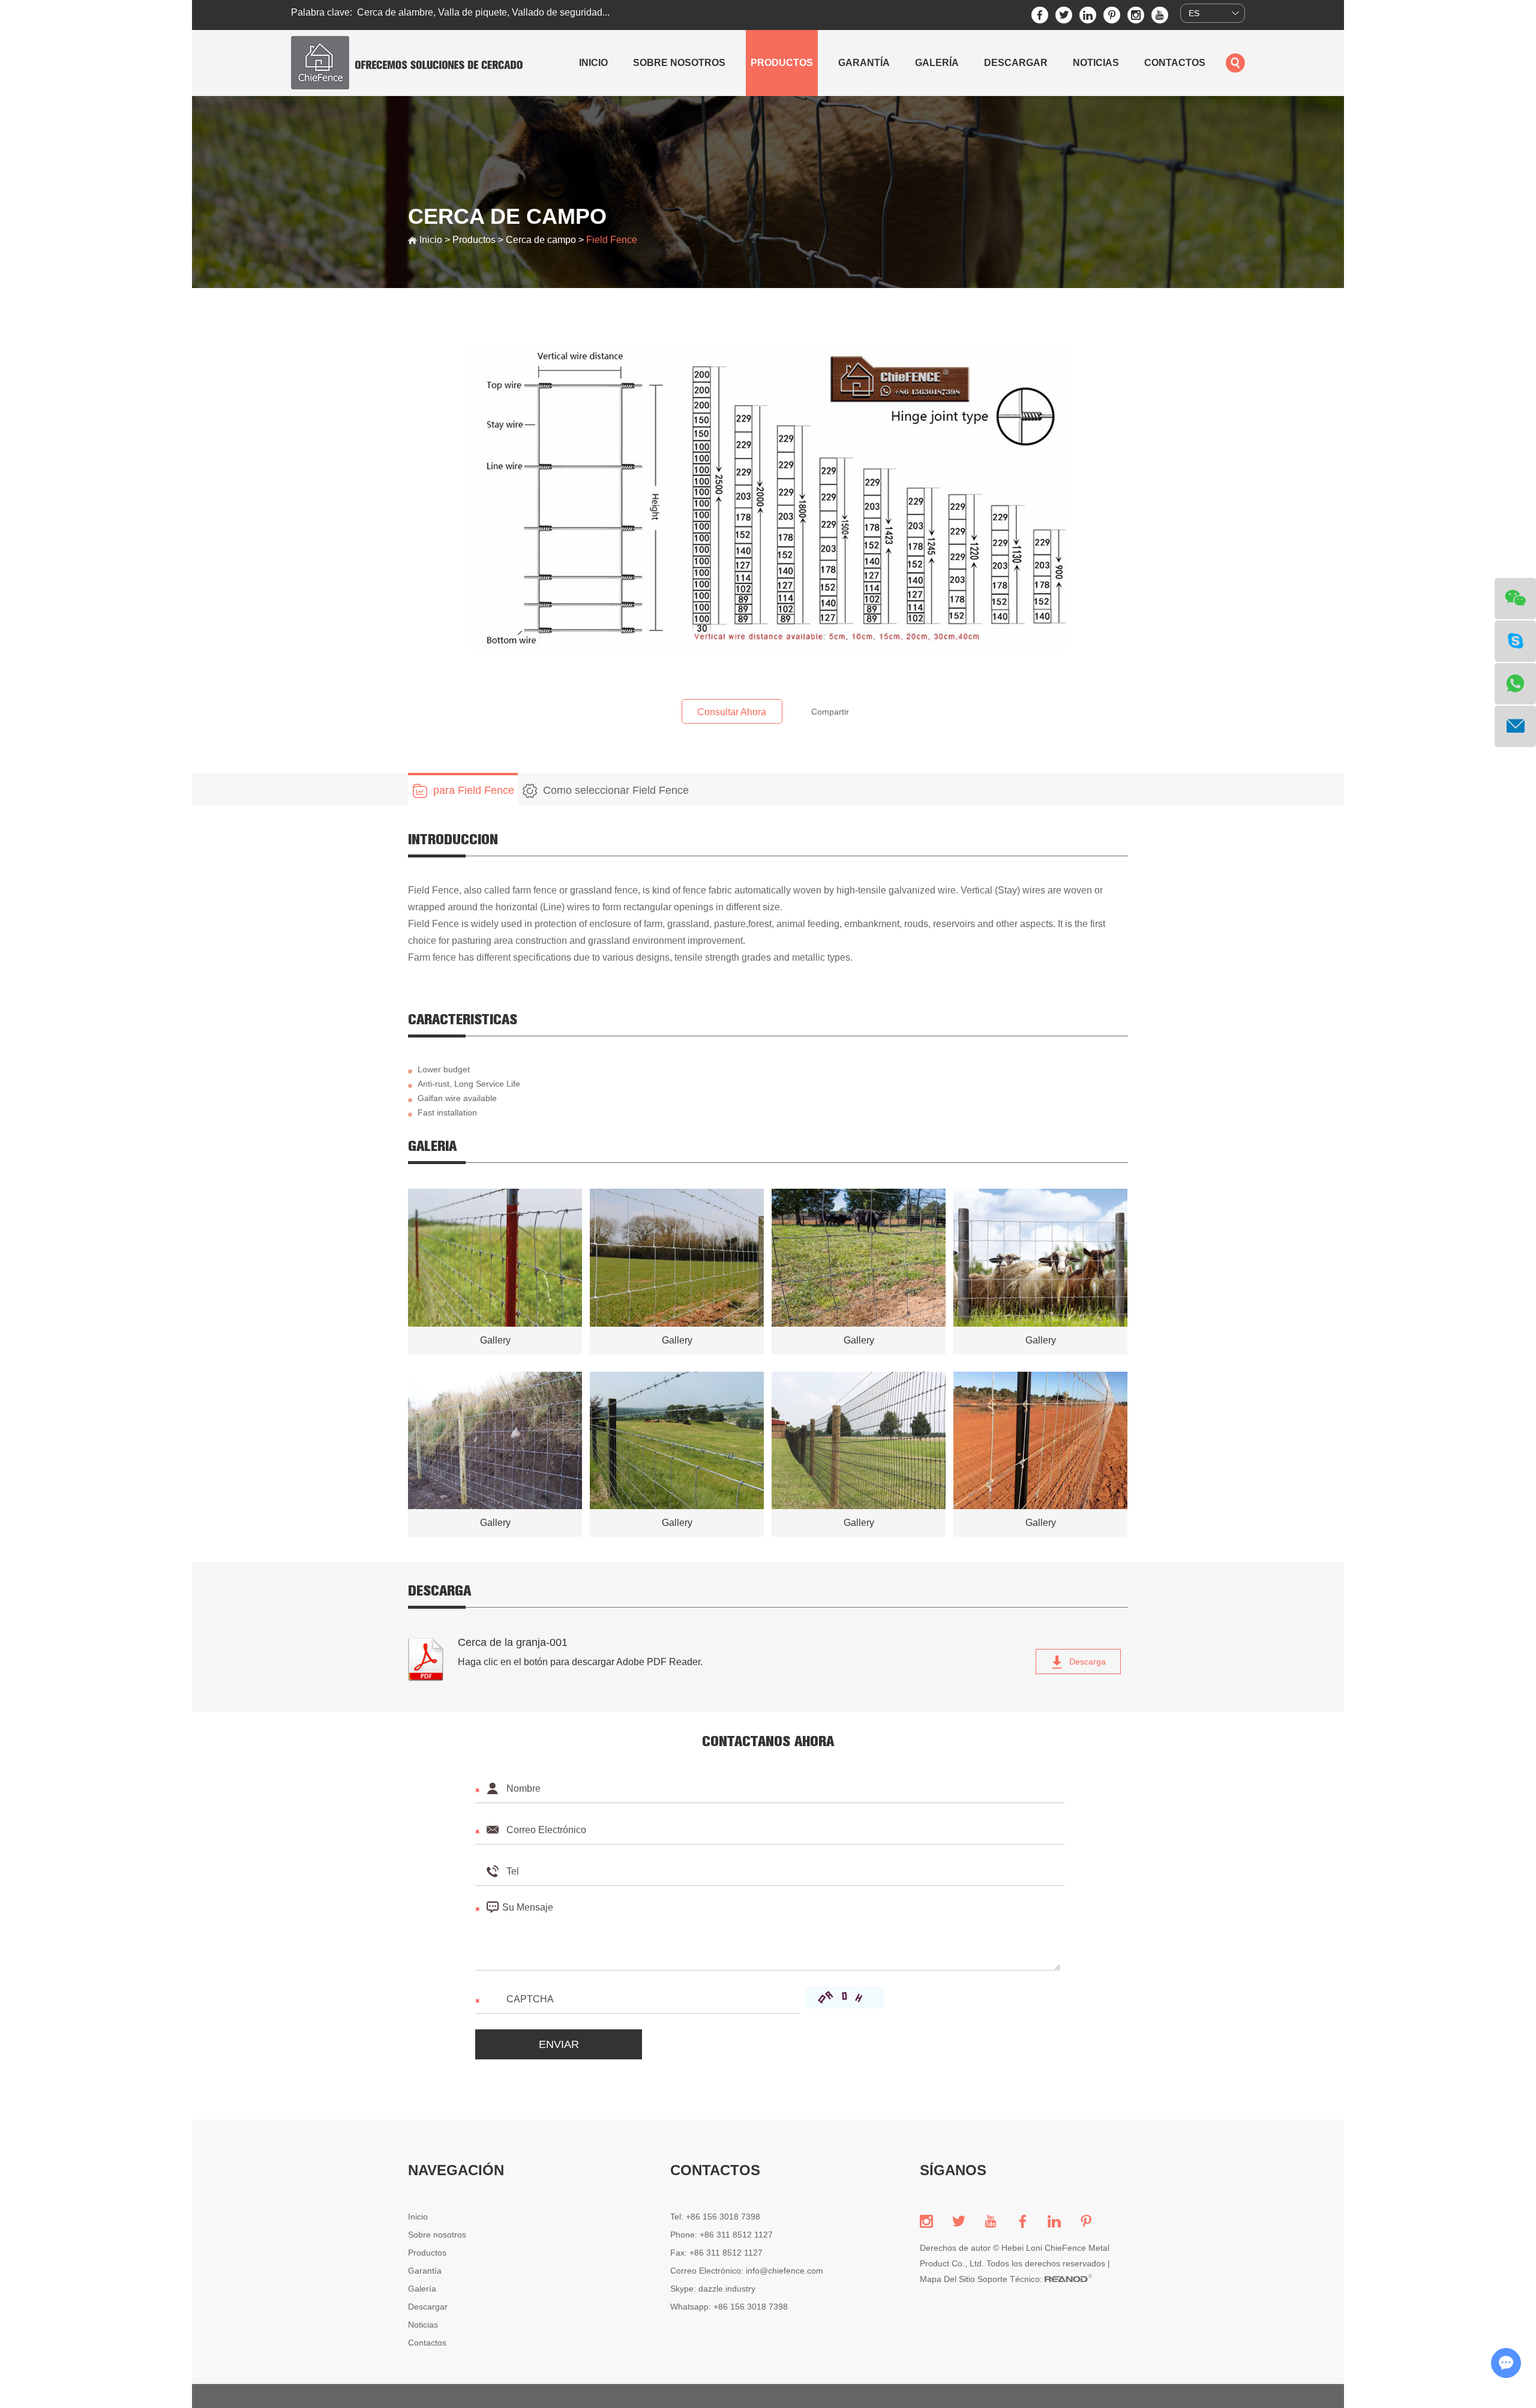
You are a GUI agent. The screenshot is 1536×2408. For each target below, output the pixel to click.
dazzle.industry (727, 2289)
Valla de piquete (472, 12)
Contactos (1175, 63)
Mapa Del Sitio (947, 2279)
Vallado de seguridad (557, 12)
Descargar (1016, 63)
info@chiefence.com (784, 2271)
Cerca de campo (541, 240)
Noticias (1096, 63)
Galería (937, 63)
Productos (782, 63)
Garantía (864, 63)
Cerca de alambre (395, 12)
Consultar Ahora (732, 712)
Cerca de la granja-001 (513, 1642)
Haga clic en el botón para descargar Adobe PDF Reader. (580, 1662)
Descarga (1086, 1662)
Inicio (593, 63)
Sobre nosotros (679, 63)
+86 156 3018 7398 (751, 2307)
